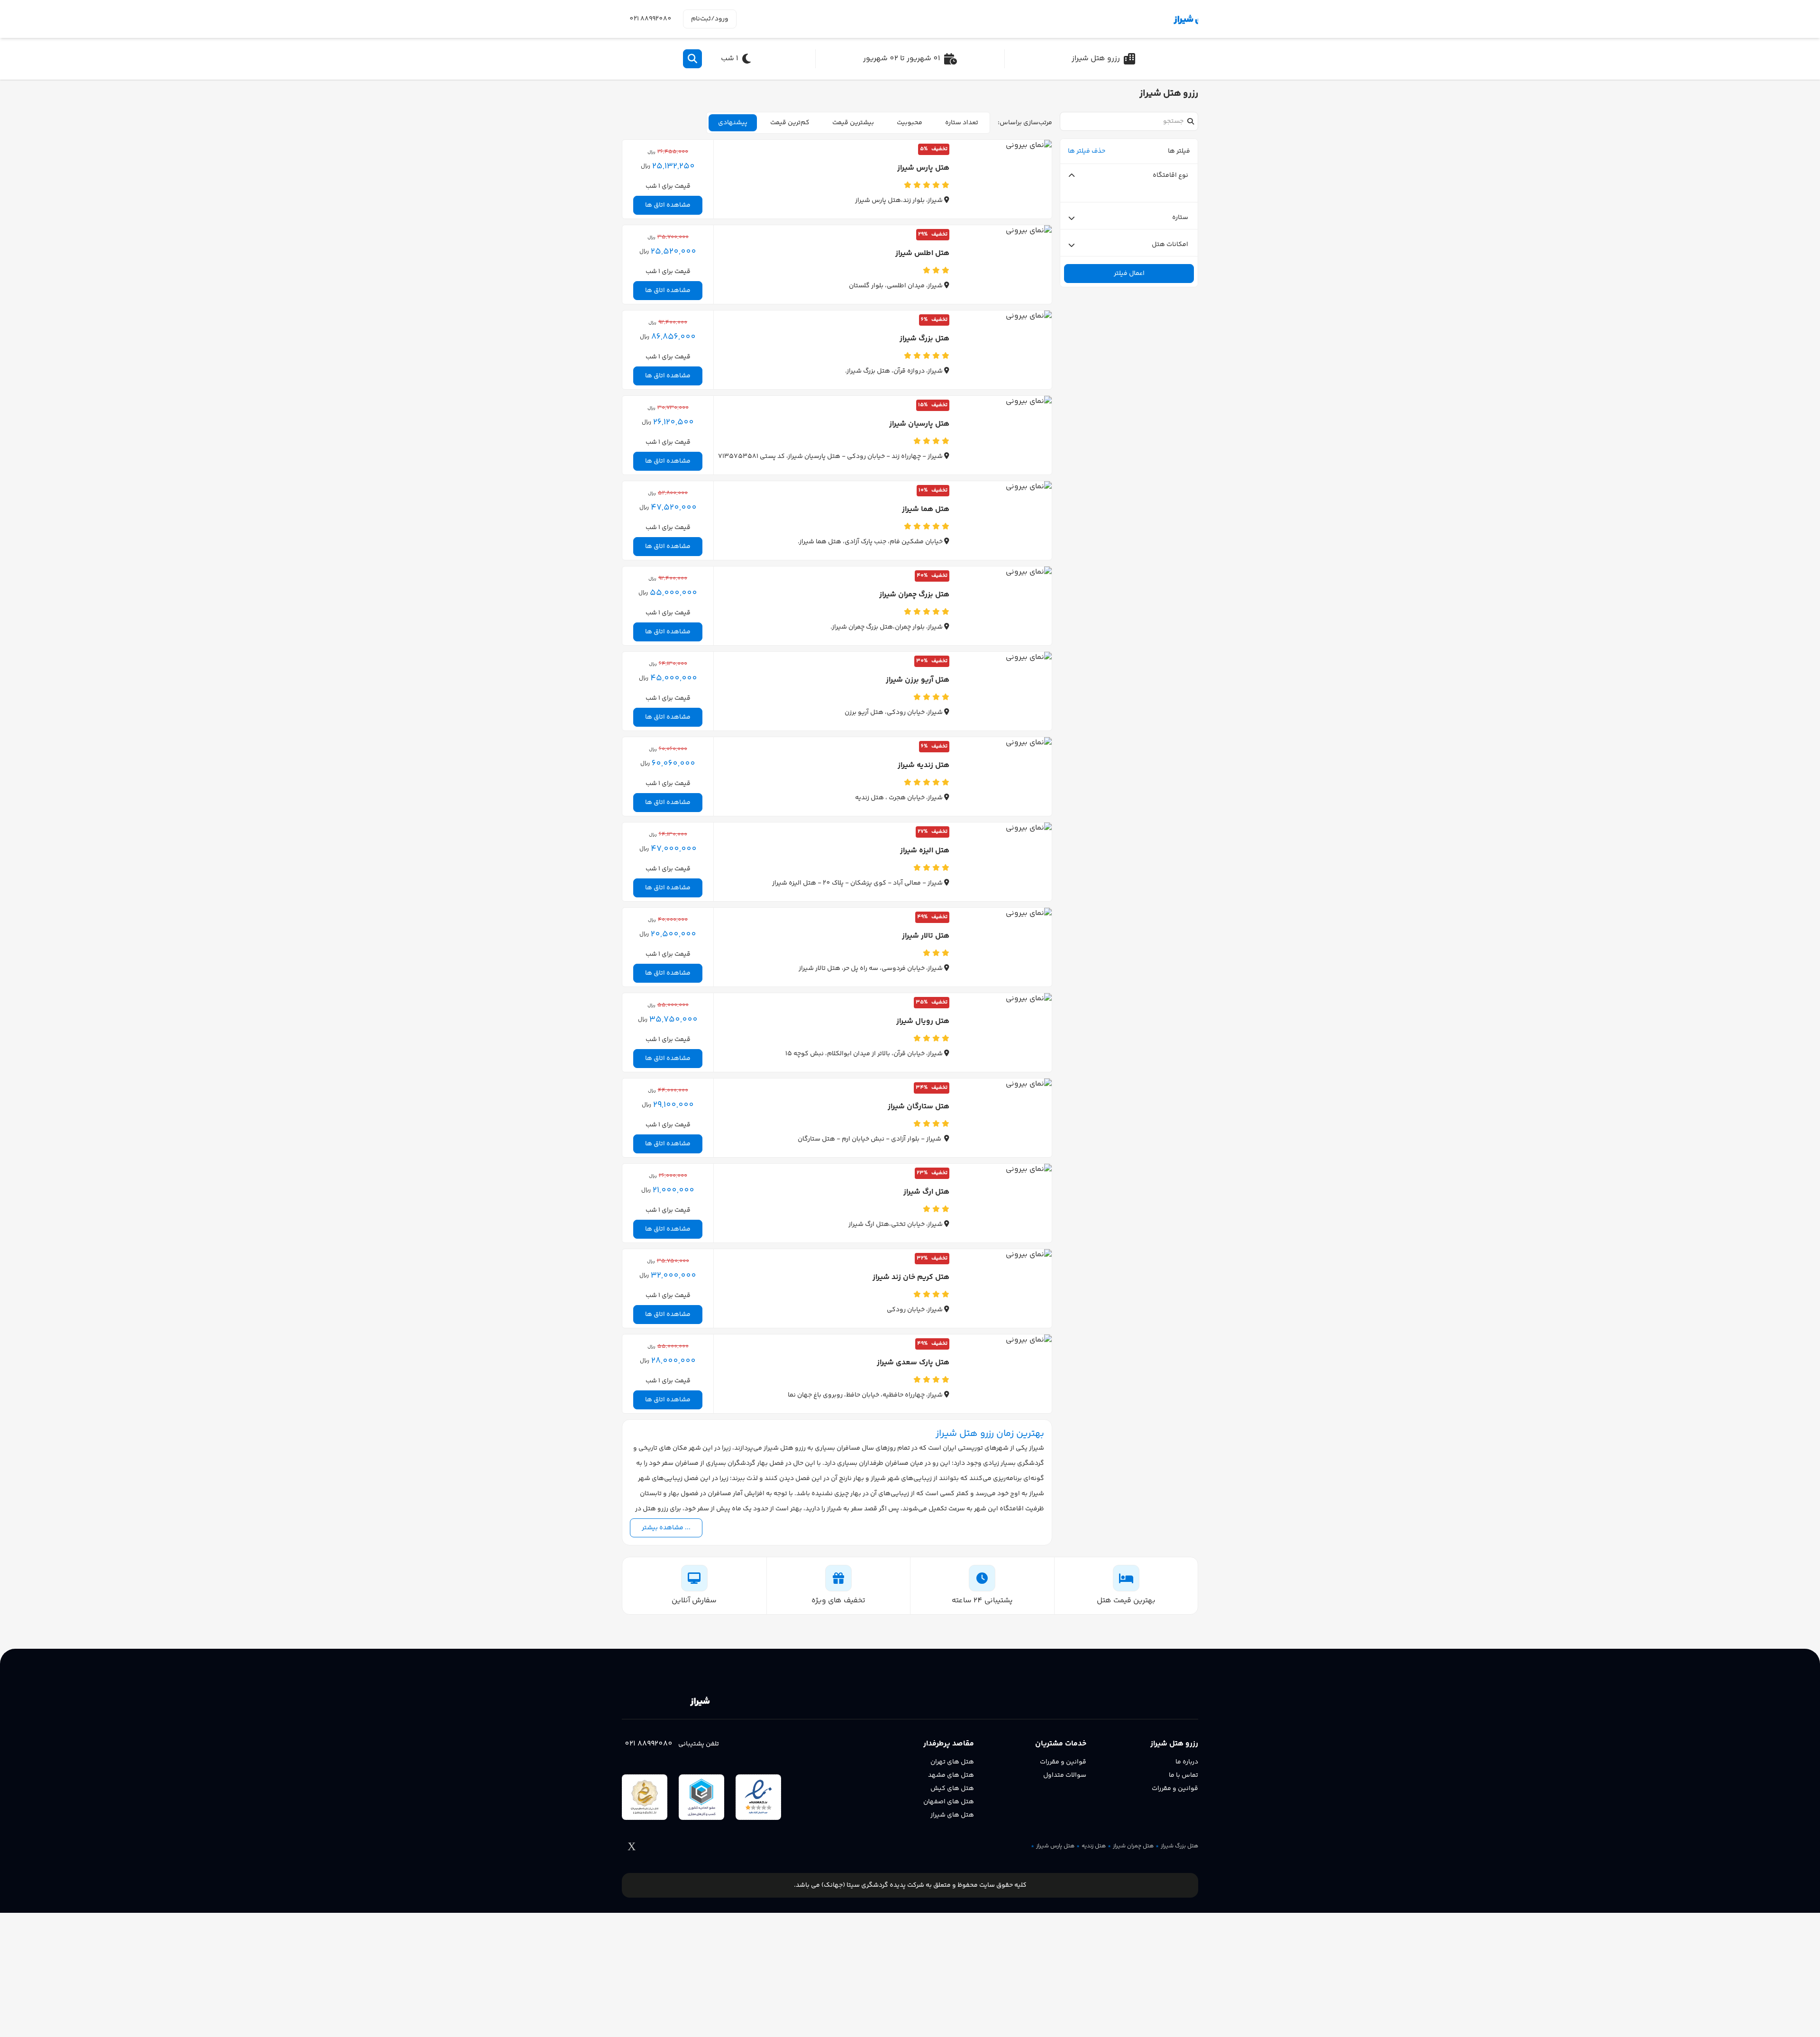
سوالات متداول (1065, 1775)
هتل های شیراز (952, 1815)
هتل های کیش (952, 1789)
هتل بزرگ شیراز (1179, 1846)
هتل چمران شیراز (1133, 1846)
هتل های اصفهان (949, 1802)
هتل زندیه (1094, 1846)
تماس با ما (1183, 1775)
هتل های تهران (952, 1762)
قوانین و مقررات (1175, 1789)
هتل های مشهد (951, 1775)
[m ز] (1154, 19)
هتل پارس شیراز (1055, 1846)
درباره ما (1187, 1762)
